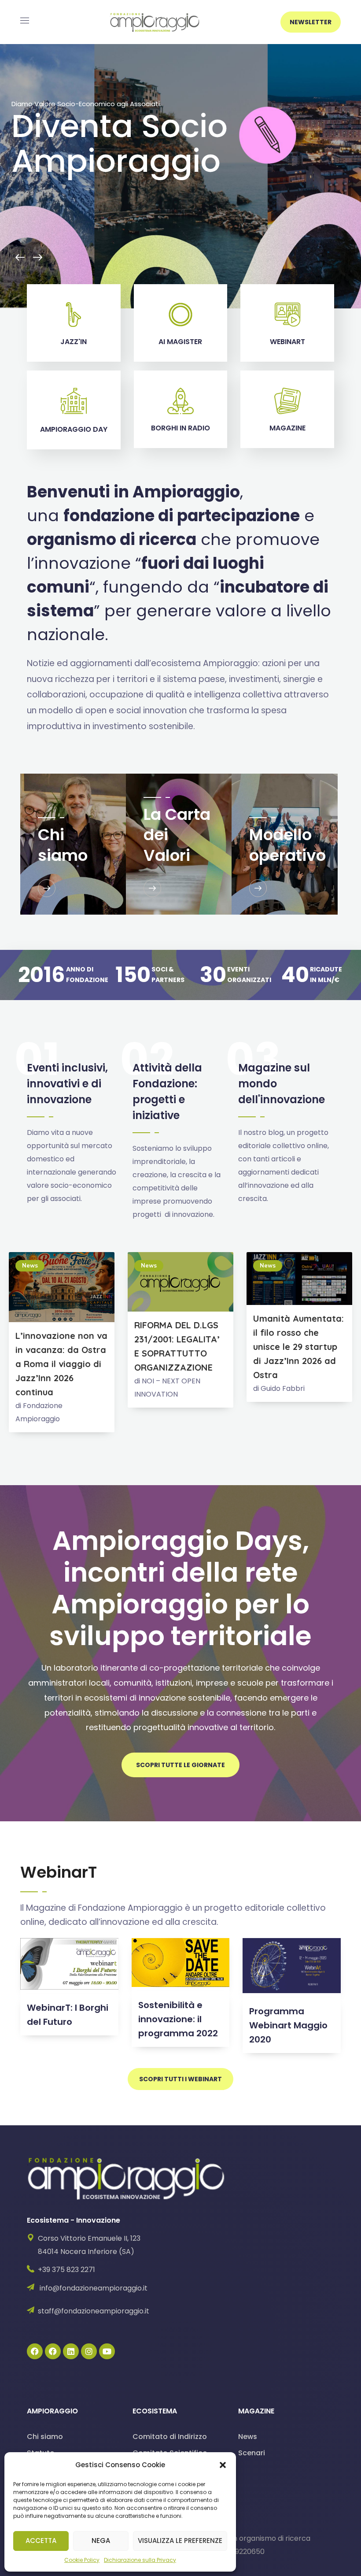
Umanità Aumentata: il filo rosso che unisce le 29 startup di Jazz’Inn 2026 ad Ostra (298, 1347)
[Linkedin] (71, 2351)
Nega (101, 2541)
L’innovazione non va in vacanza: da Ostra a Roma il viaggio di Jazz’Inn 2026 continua (61, 1364)
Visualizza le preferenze (180, 2541)
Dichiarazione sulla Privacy (140, 2560)
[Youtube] (107, 2351)
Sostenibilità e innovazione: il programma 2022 (178, 2019)
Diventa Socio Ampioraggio (120, 143)
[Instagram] (89, 2351)
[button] (223, 2465)
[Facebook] (35, 2351)
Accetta (41, 2541)
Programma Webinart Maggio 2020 (288, 2025)
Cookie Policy (82, 2560)
